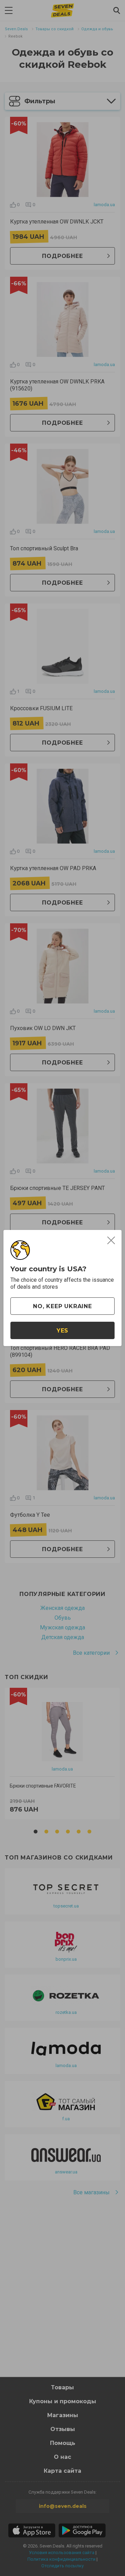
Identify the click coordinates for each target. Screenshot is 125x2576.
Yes (62, 1331)
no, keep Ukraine (62, 1306)
